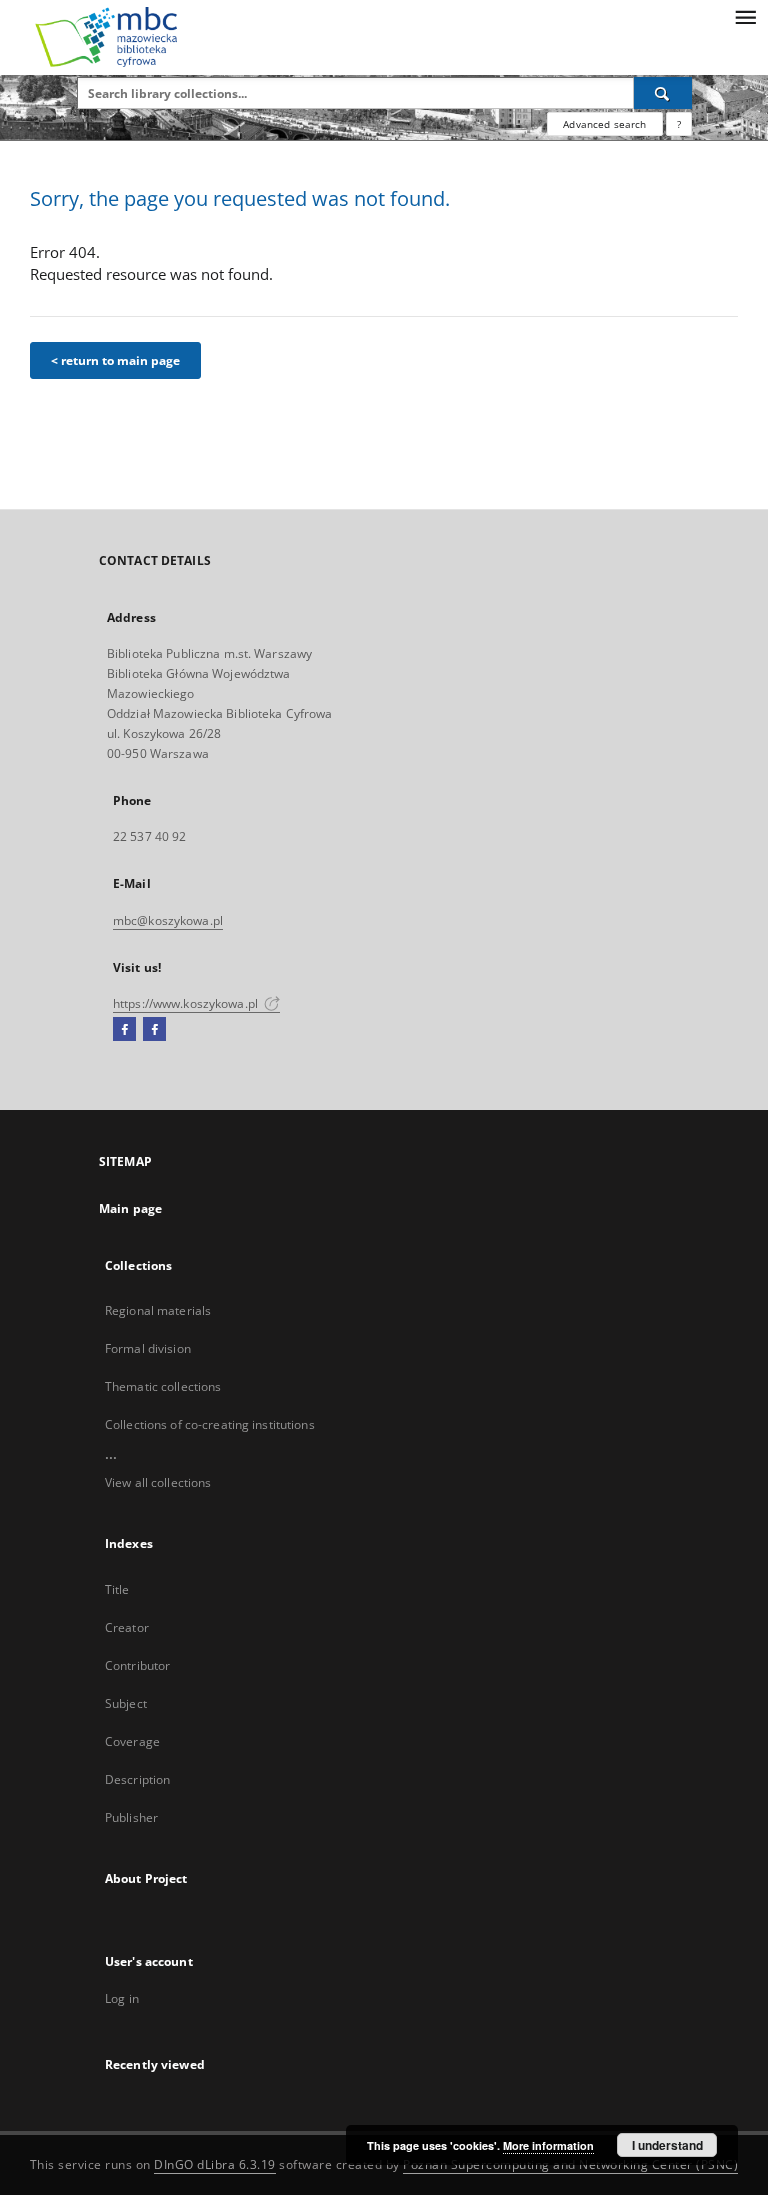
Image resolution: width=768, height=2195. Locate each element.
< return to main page (115, 360)
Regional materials (158, 1310)
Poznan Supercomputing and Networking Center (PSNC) (570, 2164)
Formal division (148, 1348)
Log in (122, 1998)
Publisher (131, 1817)
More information (548, 2145)
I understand (667, 2145)
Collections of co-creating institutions (210, 1424)
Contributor (137, 1665)
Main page (130, 1208)
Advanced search (604, 124)
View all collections (158, 1482)
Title (117, 1589)
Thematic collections (163, 1386)
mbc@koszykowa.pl (168, 920)
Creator (127, 1627)
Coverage (132, 1741)
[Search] (663, 93)
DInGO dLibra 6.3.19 (215, 2164)
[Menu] (745, 16)
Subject (126, 1703)
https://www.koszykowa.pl (187, 1003)
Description (137, 1779)
